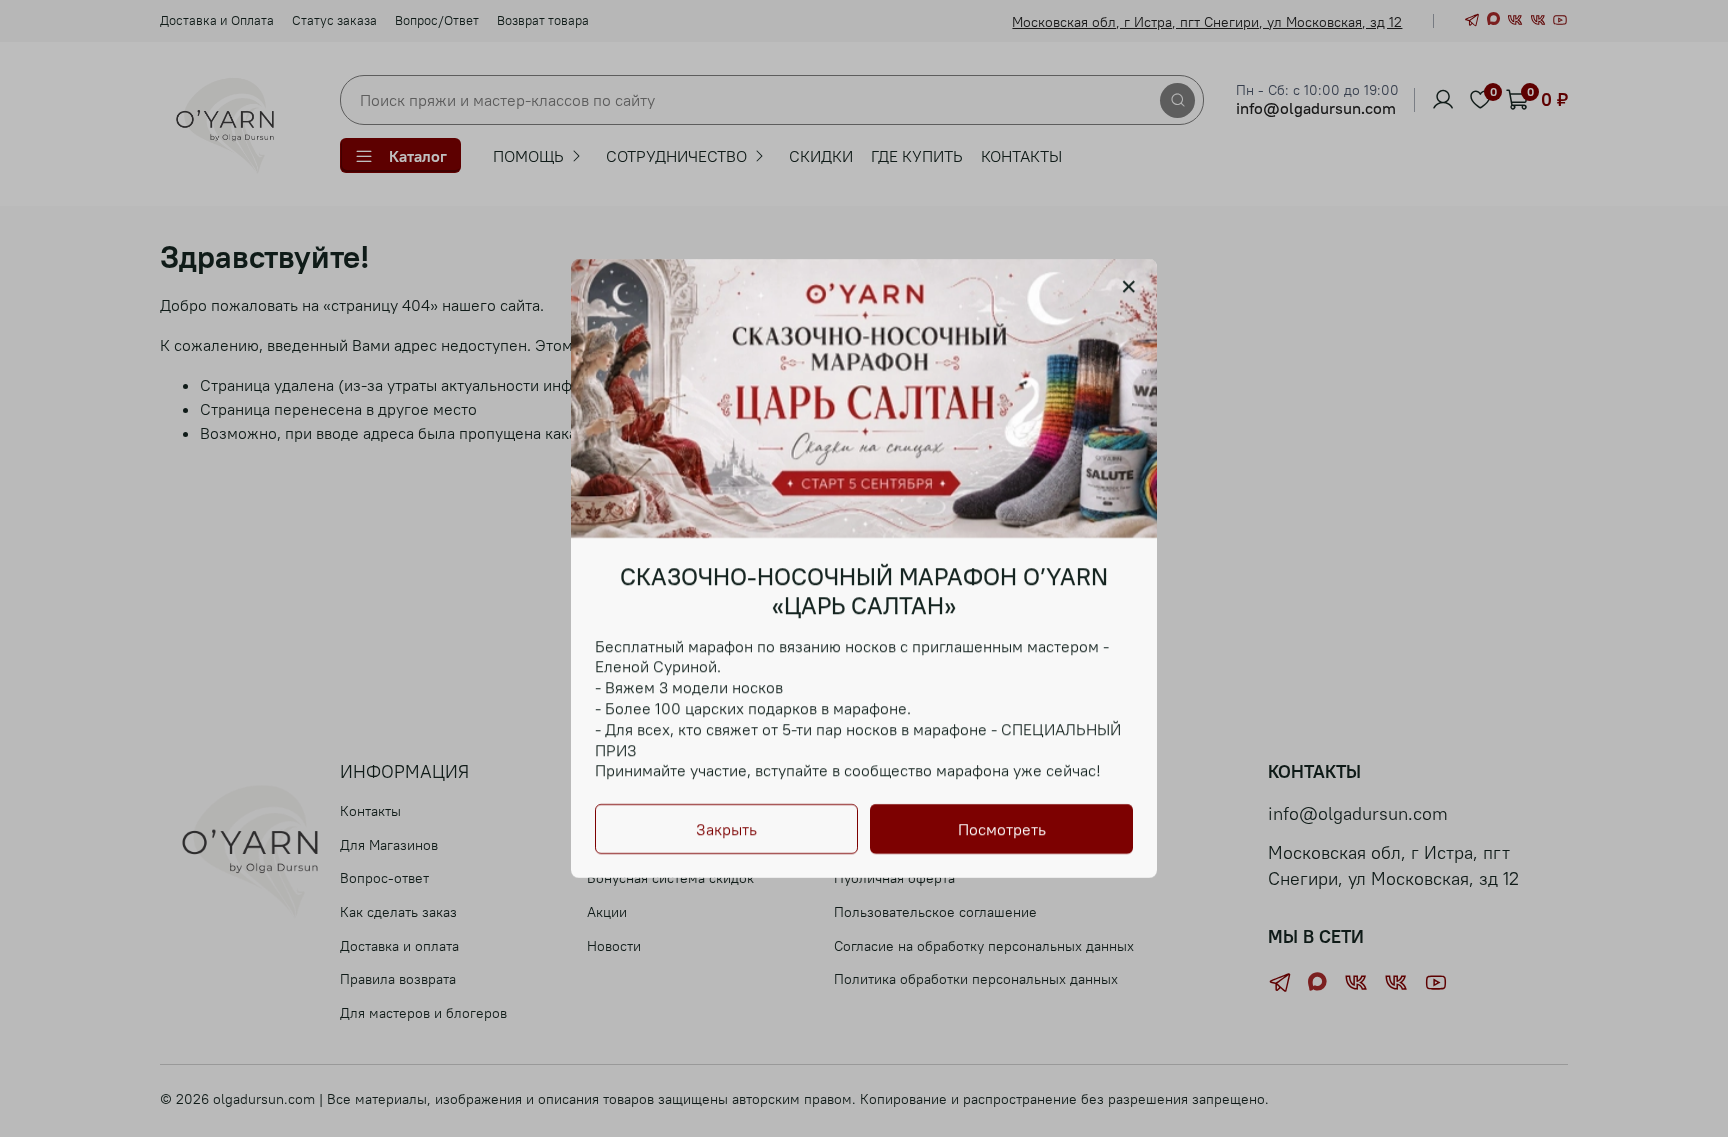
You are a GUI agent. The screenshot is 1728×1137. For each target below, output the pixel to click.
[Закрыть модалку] (1129, 287)
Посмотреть (1002, 829)
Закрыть (726, 829)
